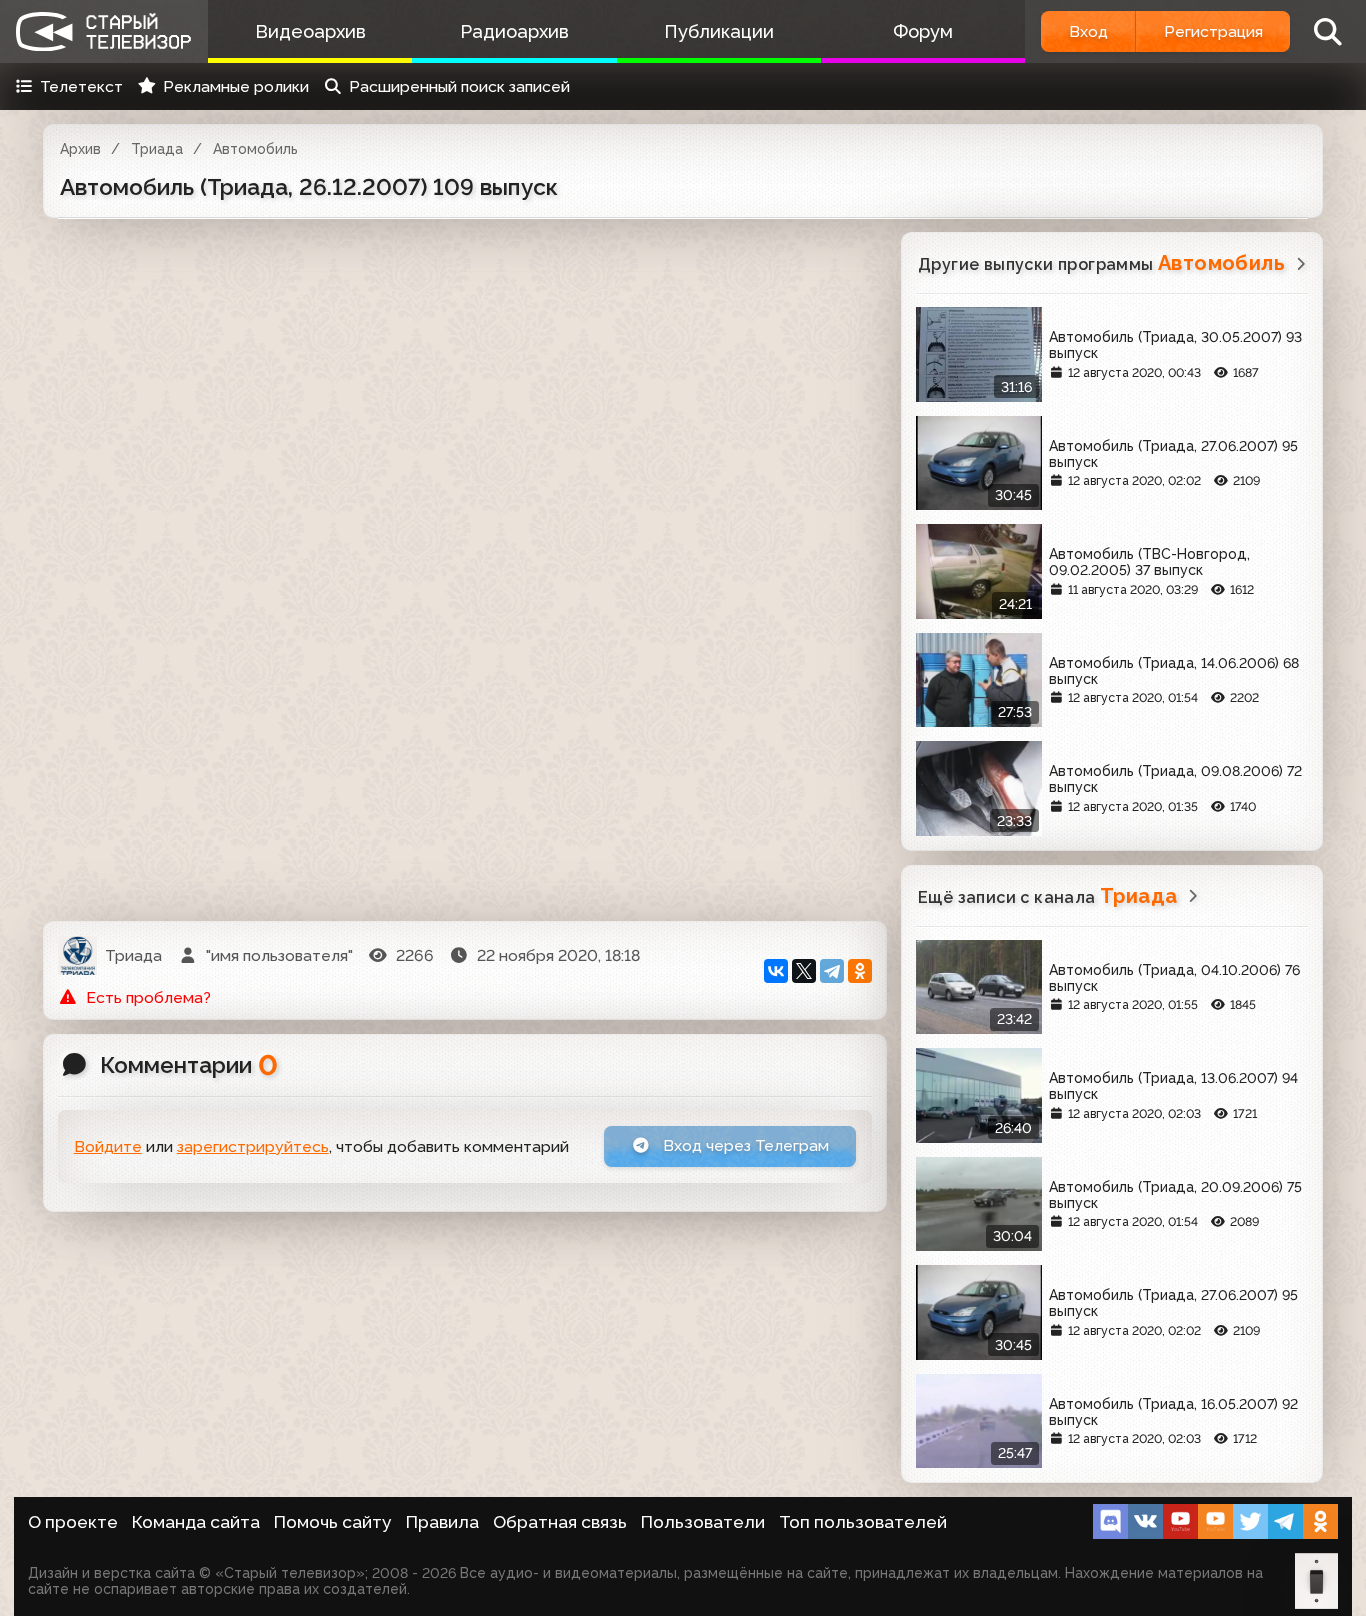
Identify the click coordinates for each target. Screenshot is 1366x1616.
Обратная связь (560, 1522)
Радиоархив (514, 31)
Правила (442, 1522)
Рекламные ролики (236, 86)
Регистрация (1213, 31)
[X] (804, 971)
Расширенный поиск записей (459, 86)
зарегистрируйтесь (253, 1146)
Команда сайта (196, 1522)
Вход (1088, 31)
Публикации (719, 31)
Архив (80, 149)
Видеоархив (310, 31)
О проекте (73, 1522)
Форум (923, 31)
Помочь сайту (333, 1522)
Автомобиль (255, 149)
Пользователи (703, 1522)
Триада (157, 149)
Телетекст (81, 86)
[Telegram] (832, 971)
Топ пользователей (863, 1522)
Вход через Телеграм (744, 1145)
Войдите (108, 1146)
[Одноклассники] (860, 971)
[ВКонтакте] (776, 971)
